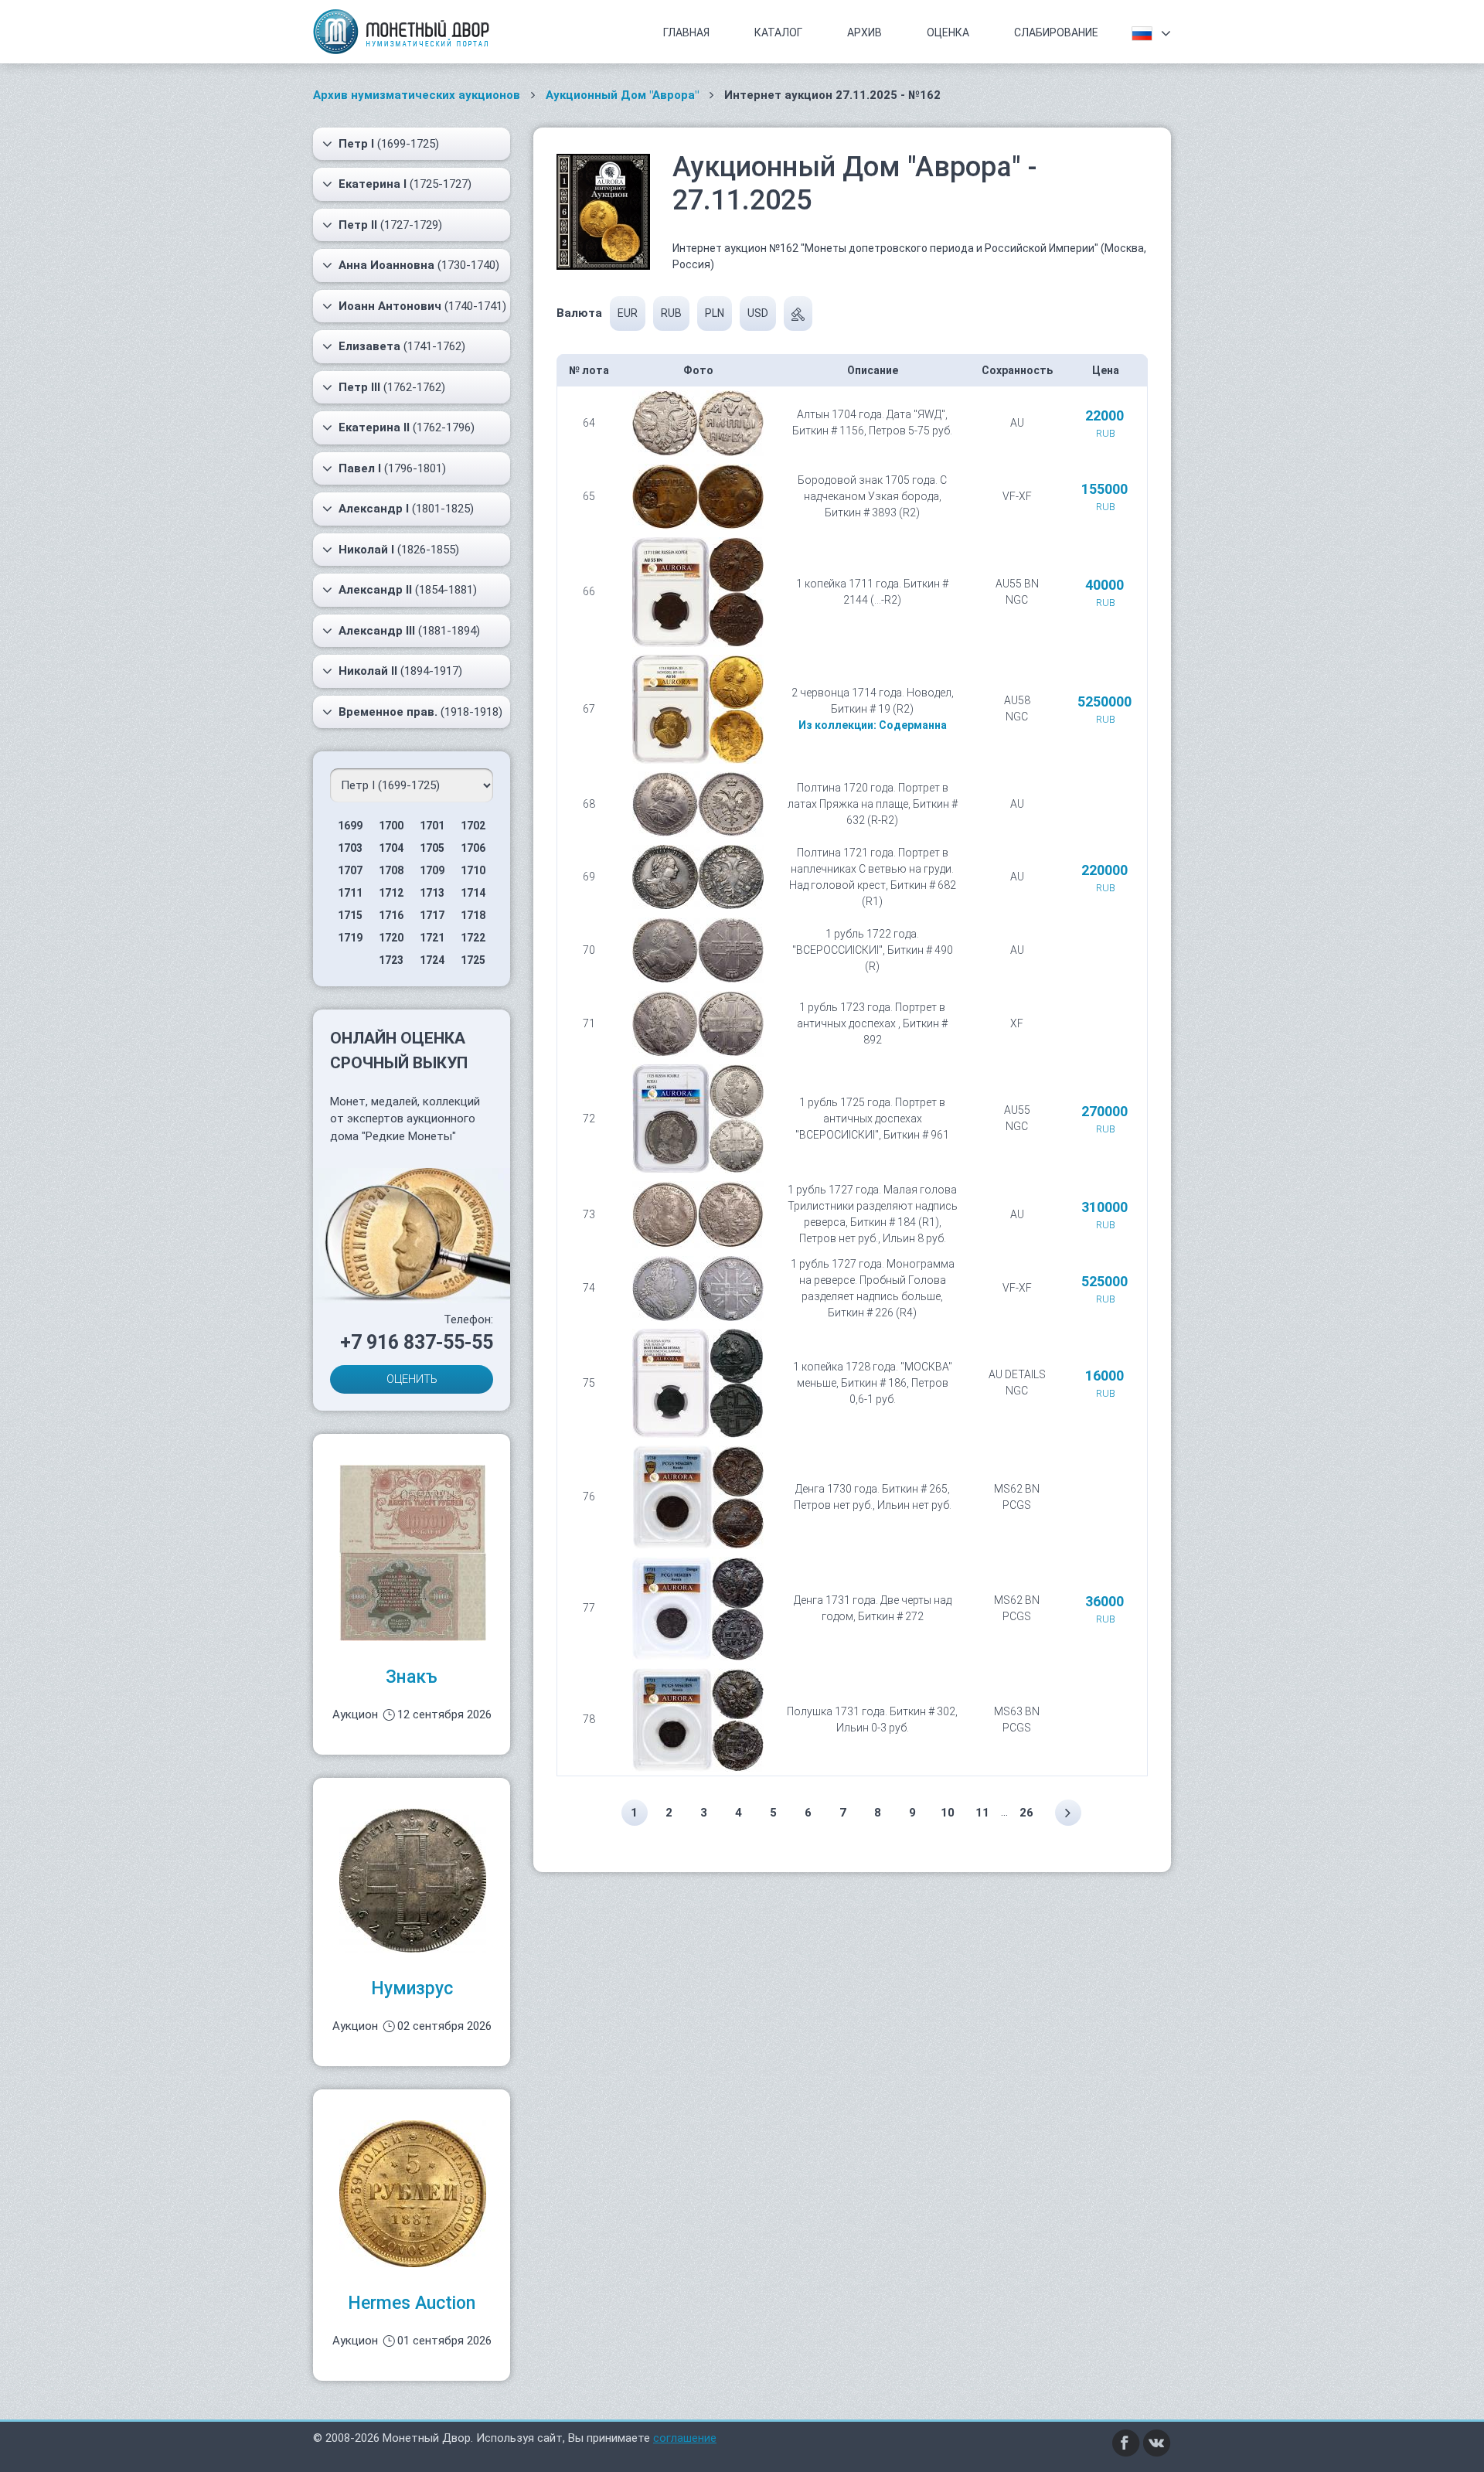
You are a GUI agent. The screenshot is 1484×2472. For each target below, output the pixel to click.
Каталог (778, 32)
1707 (350, 870)
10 (948, 1813)
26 (1026, 1813)
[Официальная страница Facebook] (1126, 2442)
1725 (473, 960)
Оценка (948, 32)
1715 (350, 915)
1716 (391, 915)
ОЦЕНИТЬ (412, 1379)
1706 (473, 848)
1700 (391, 826)
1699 (350, 826)
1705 (432, 848)
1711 (350, 893)
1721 (432, 938)
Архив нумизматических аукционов (417, 95)
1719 (350, 938)
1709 (432, 870)
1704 (391, 848)
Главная (686, 32)
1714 (473, 893)
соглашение (685, 2438)
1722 (473, 938)
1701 (432, 826)
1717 (432, 915)
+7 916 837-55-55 (417, 1342)
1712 (391, 893)
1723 (391, 960)
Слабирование (1056, 32)
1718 (473, 915)
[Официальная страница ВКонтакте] (1157, 2442)
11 (982, 1813)
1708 (391, 870)
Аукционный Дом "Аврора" (622, 95)
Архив (865, 32)
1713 (432, 893)
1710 (473, 870)
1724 (432, 960)
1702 (473, 826)
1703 (350, 848)
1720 (391, 938)
